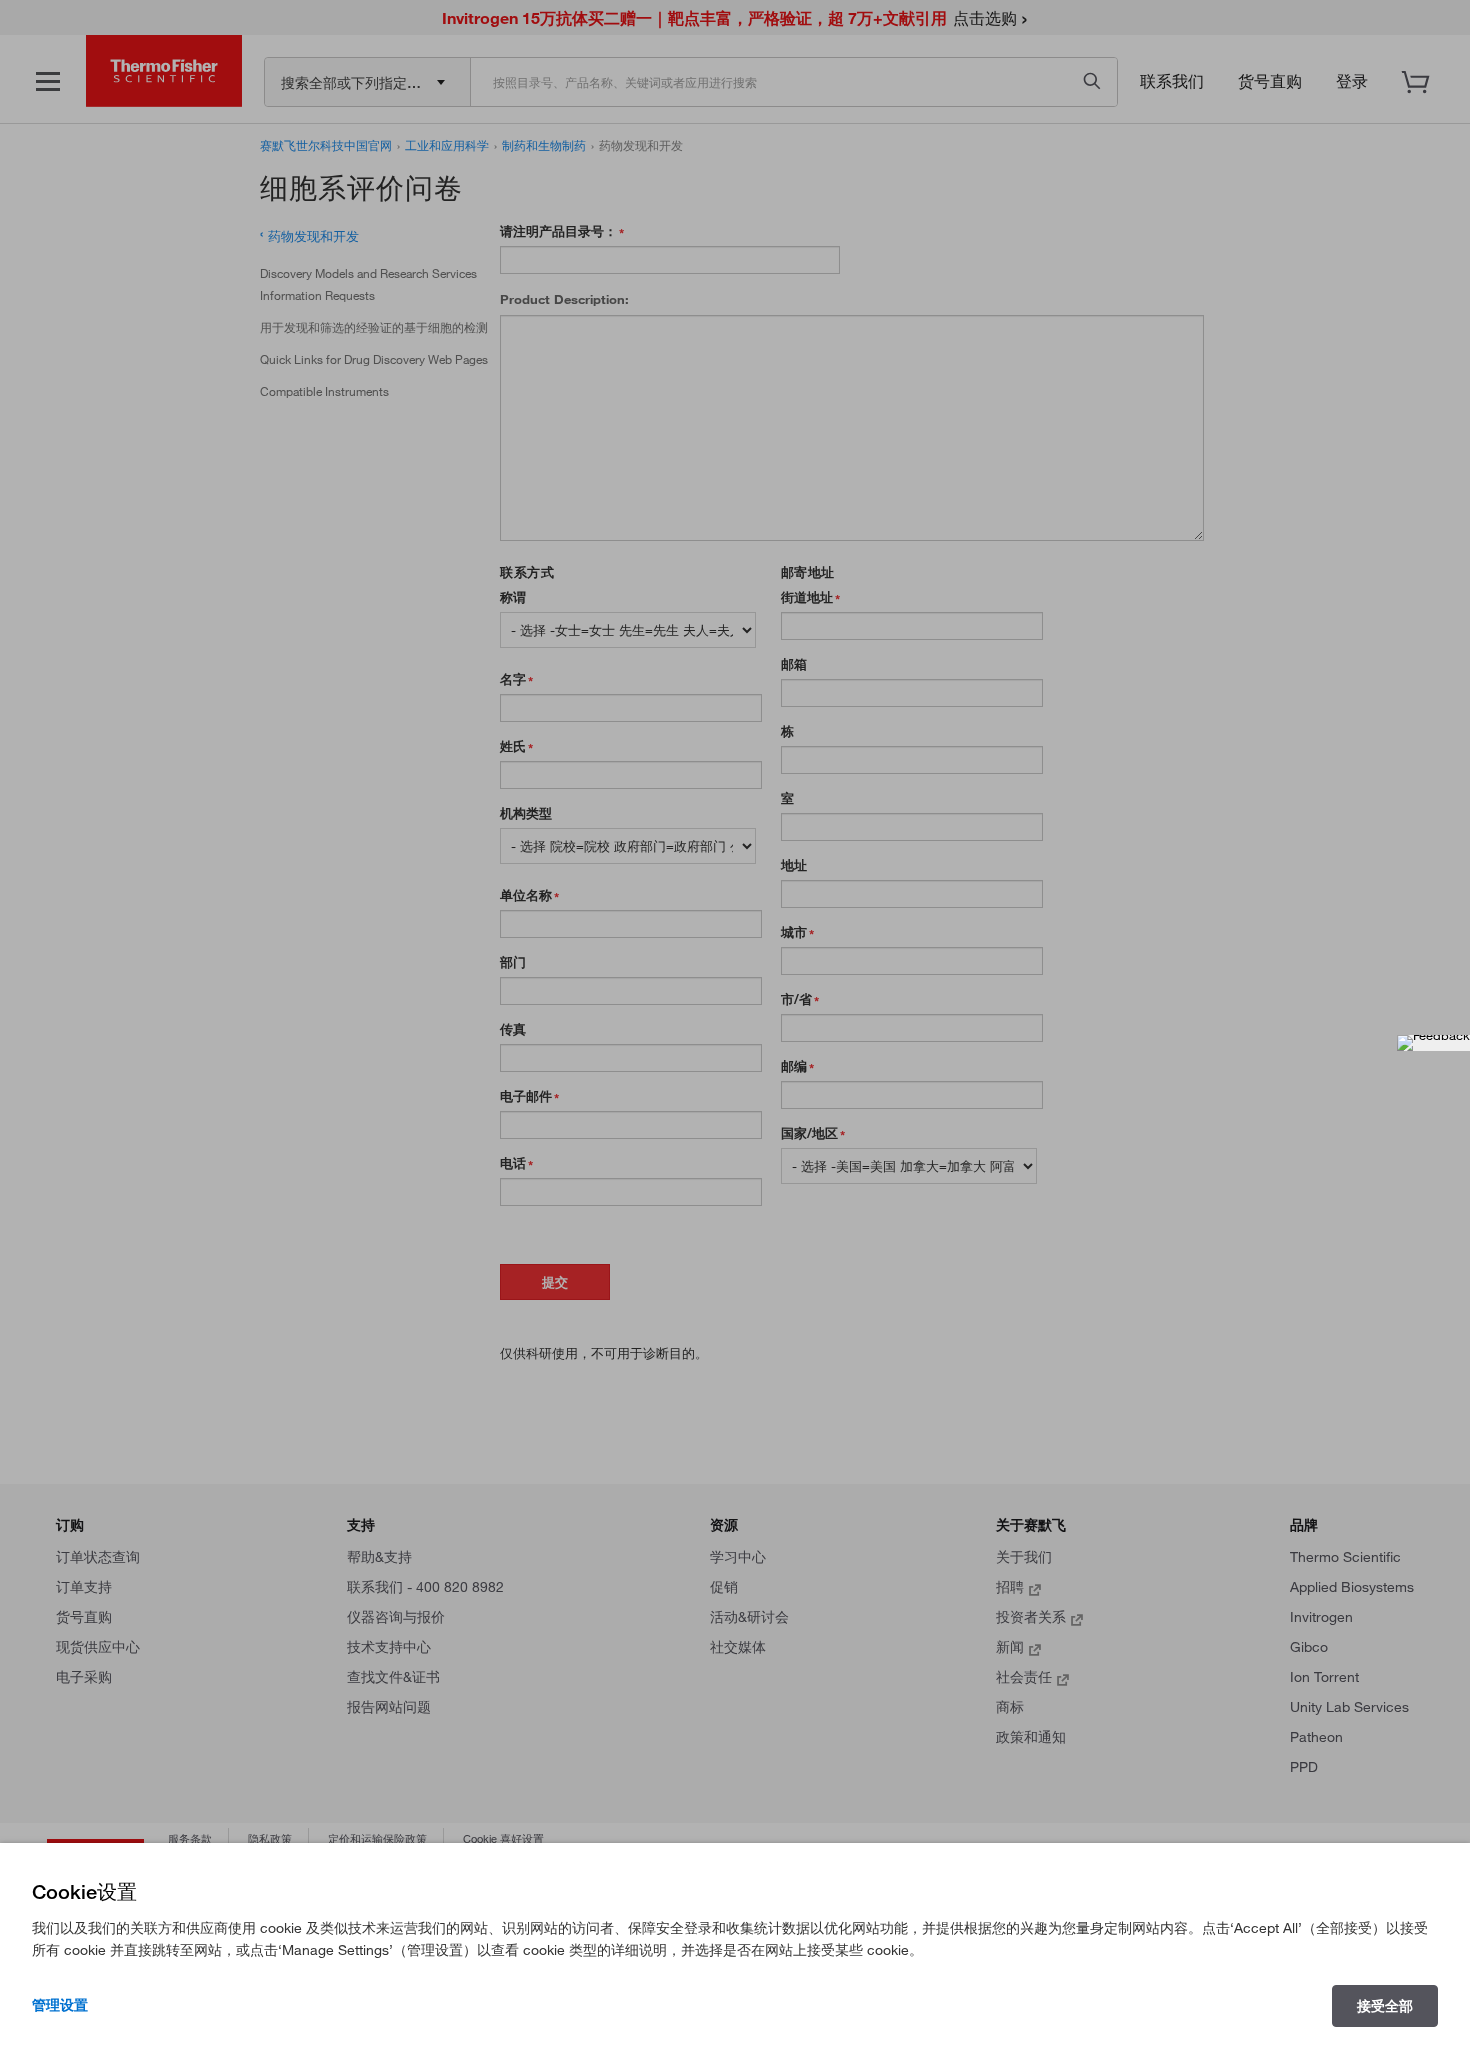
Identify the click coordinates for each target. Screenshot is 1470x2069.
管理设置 (60, 2005)
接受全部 (1385, 2006)
